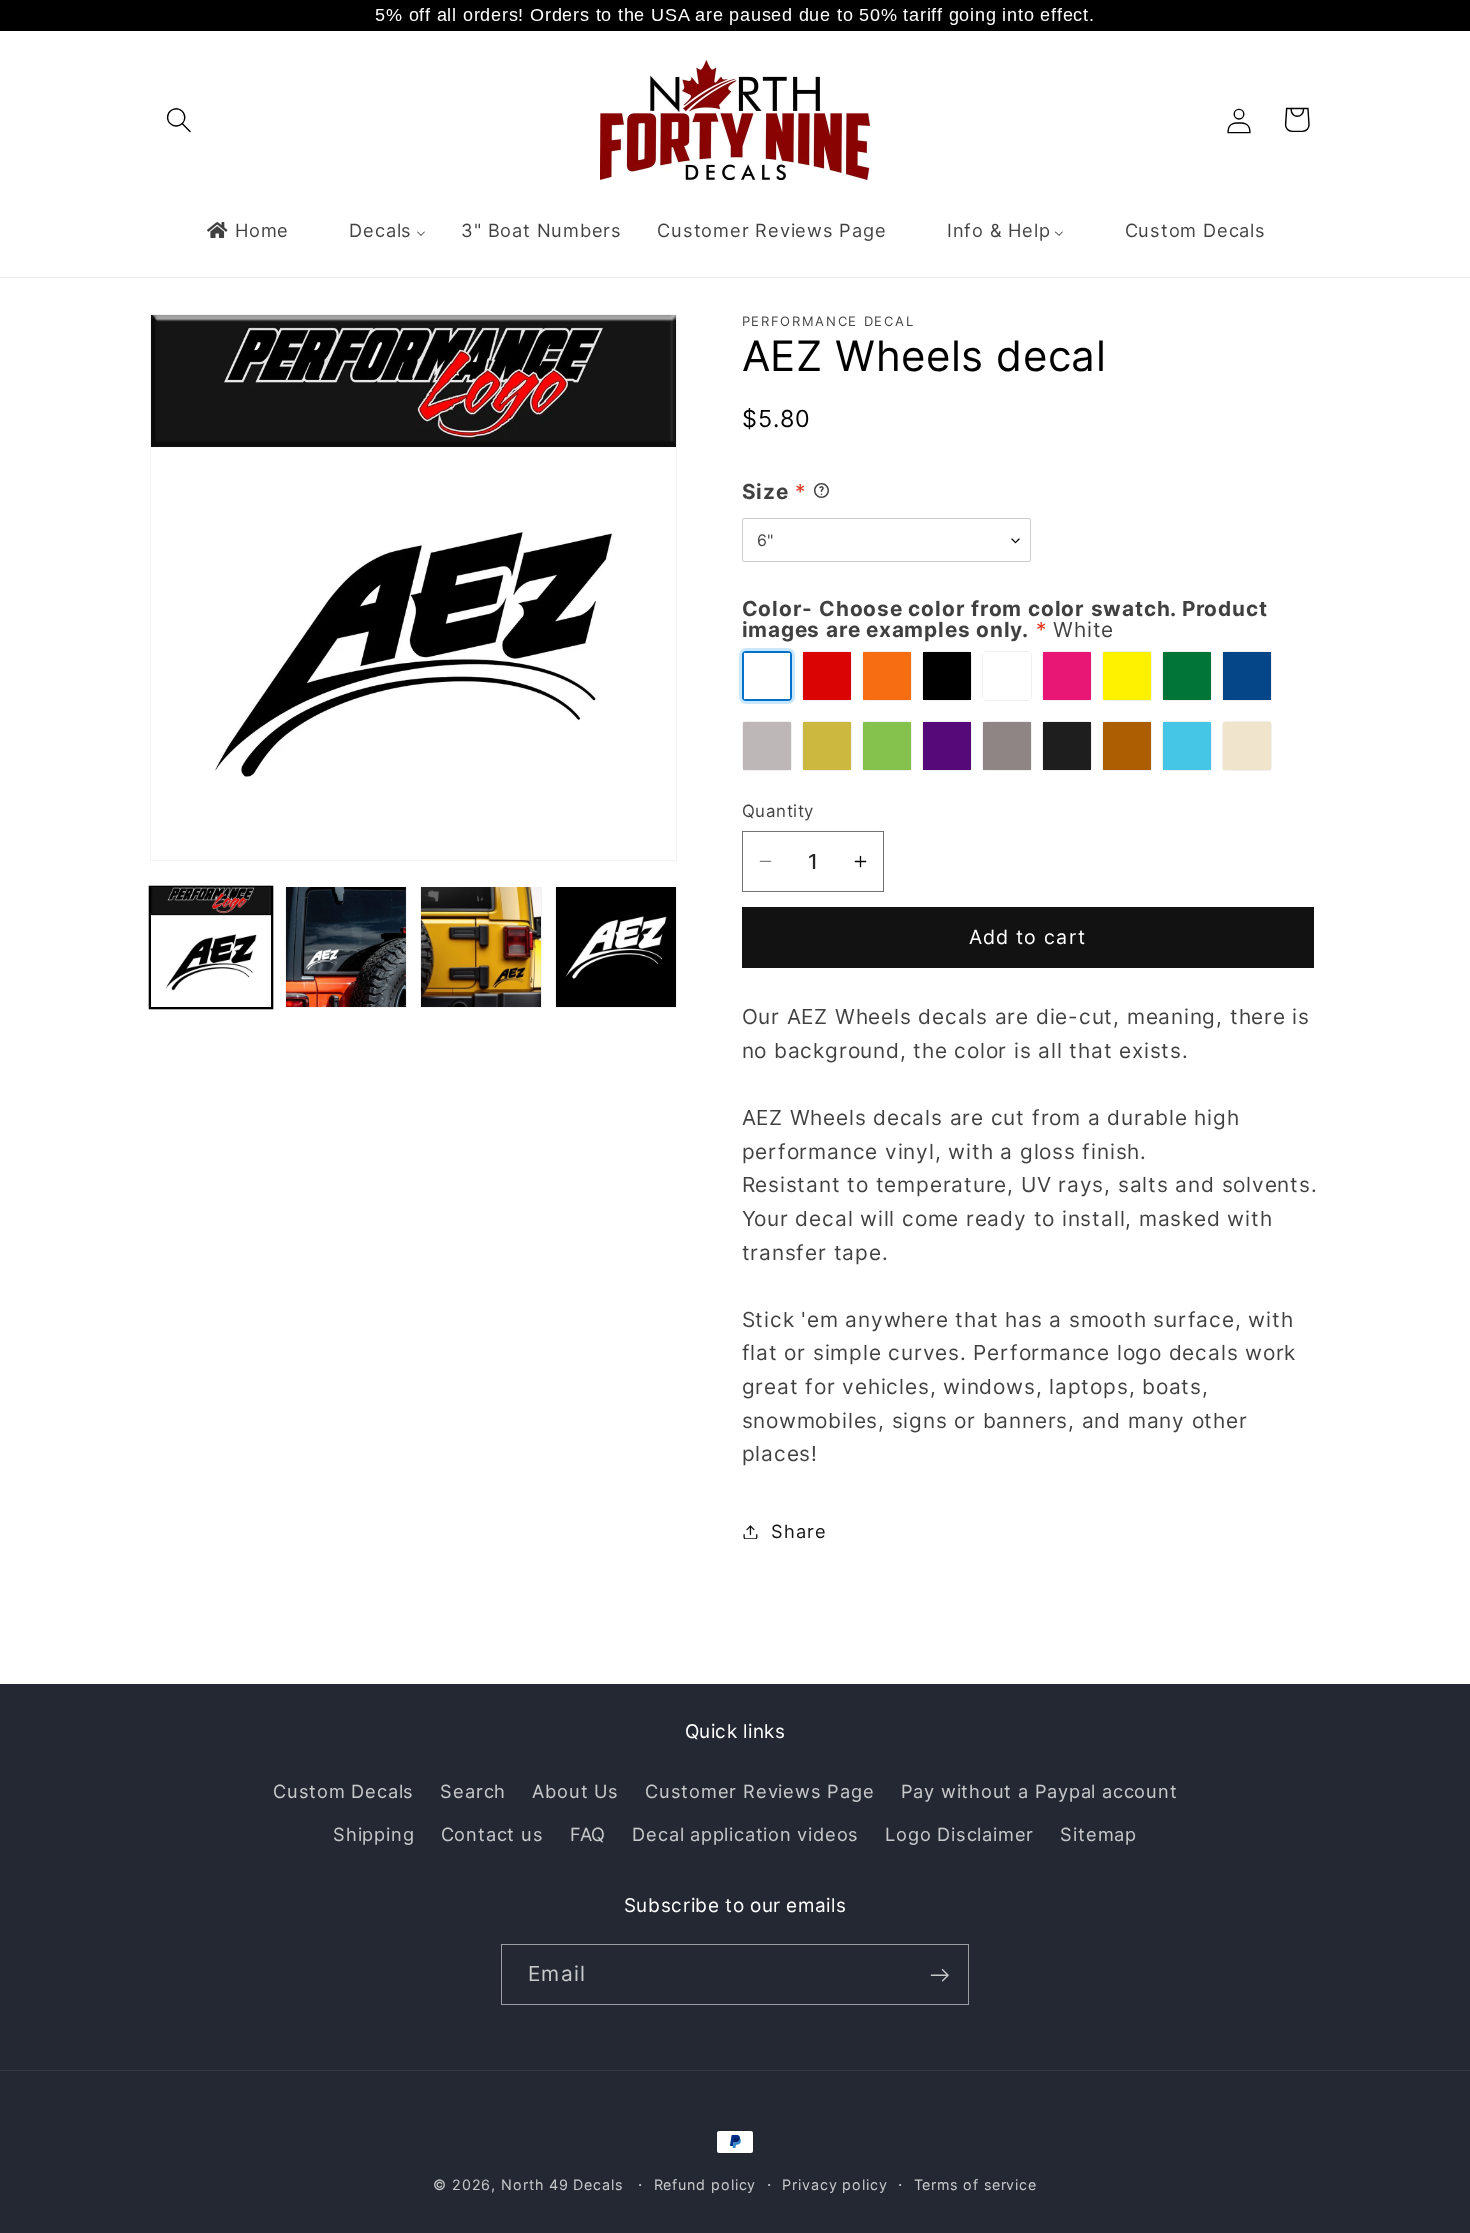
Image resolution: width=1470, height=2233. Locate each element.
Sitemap (1098, 1833)
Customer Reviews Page (759, 1791)
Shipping (373, 1833)
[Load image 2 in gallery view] (346, 947)
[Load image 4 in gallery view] (616, 947)
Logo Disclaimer (959, 1833)
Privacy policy (835, 2184)
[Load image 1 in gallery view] (211, 947)
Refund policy (705, 2184)
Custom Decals (343, 1791)
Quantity (778, 811)
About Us (575, 1791)
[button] (178, 119)
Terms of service (976, 2184)
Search (473, 1791)
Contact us (492, 1833)
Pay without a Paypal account (1039, 1791)
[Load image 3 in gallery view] (481, 947)
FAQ (588, 1833)
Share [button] (798, 1531)
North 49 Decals (562, 2184)
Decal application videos (745, 1833)
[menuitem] (247, 230)
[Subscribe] (939, 1975)
